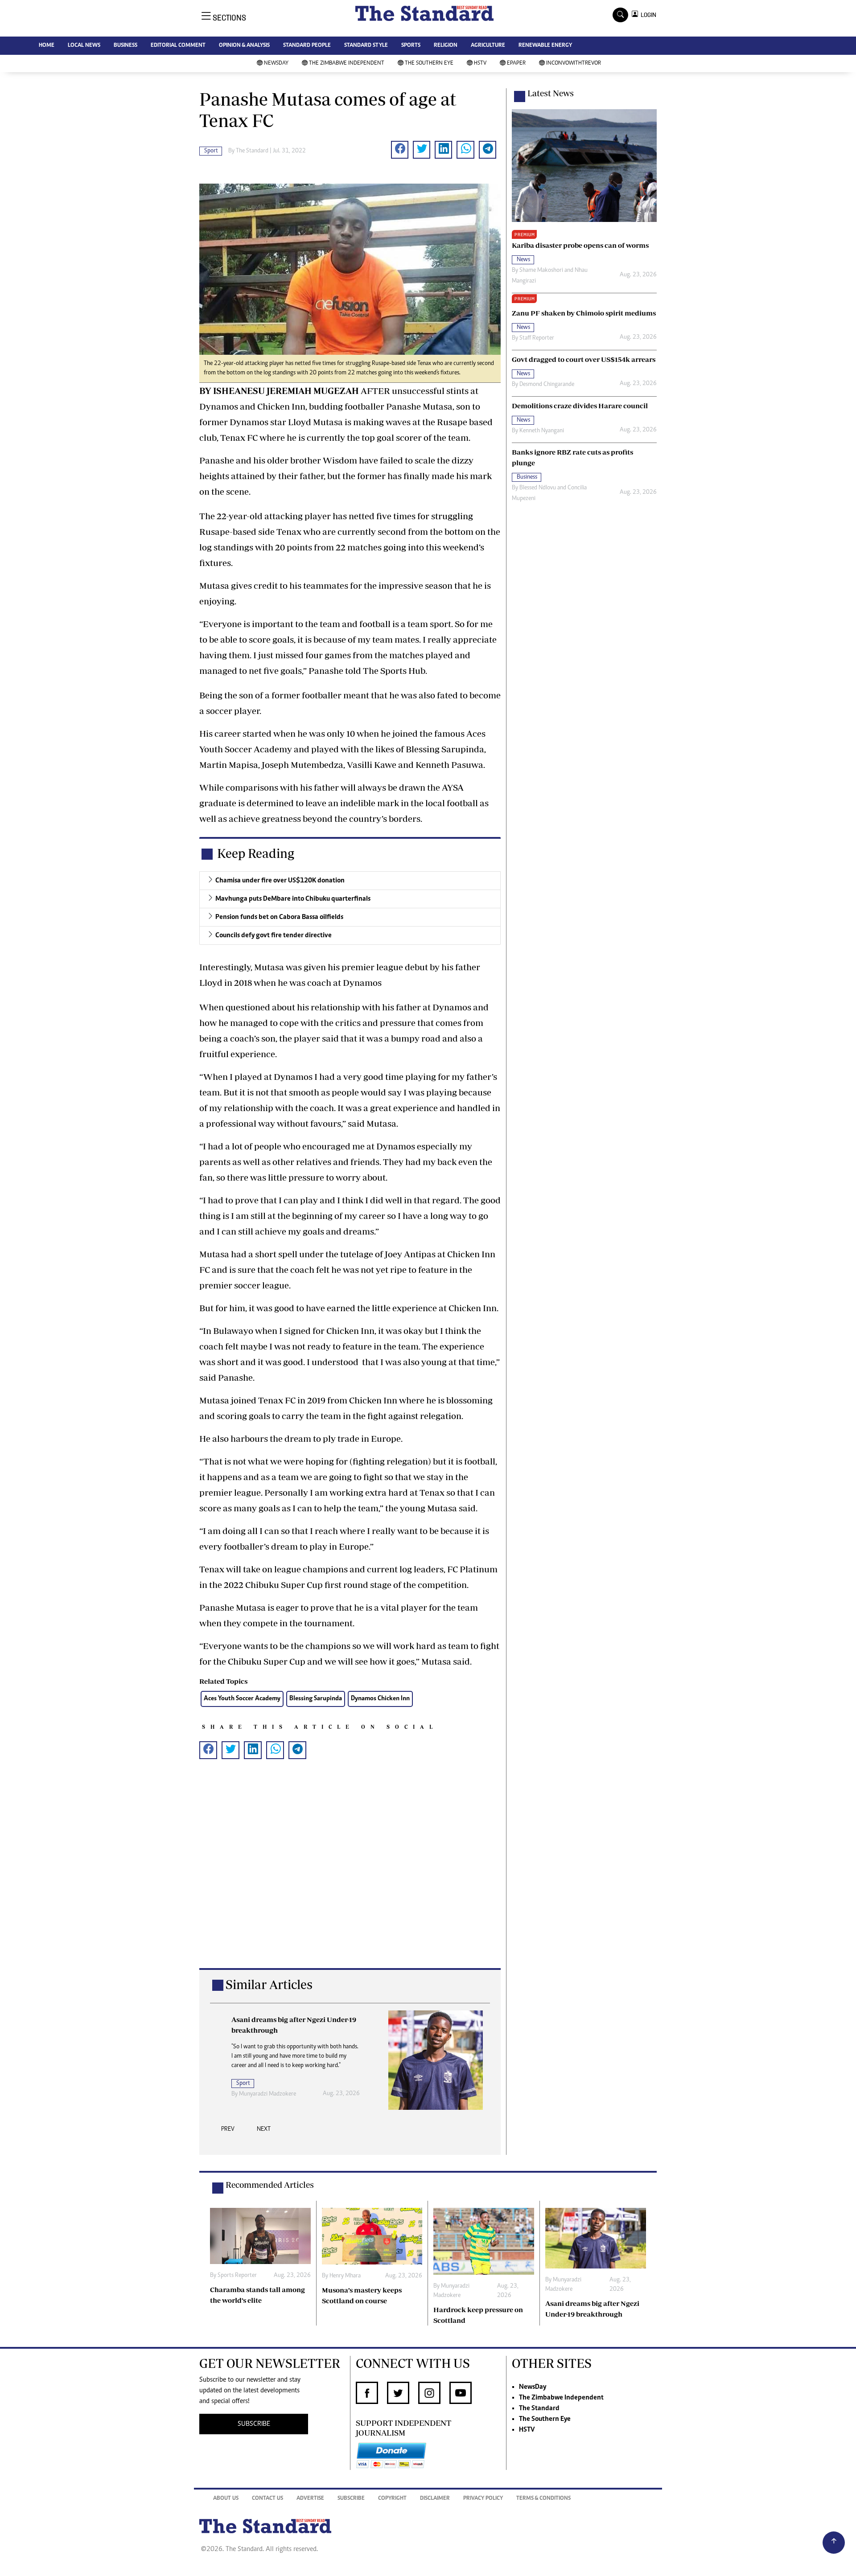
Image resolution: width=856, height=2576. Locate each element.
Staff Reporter (537, 338)
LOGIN (647, 15)
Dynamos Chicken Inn (380, 1699)
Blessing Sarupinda (316, 1699)
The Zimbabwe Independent (347, 64)
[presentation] (228, 2132)
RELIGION (446, 46)
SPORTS (411, 46)
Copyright (392, 2499)
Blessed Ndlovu (538, 488)
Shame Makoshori (541, 271)
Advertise (310, 2499)
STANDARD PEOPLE (307, 46)
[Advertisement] (350, 1878)
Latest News (551, 93)
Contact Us (267, 2499)
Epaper (516, 64)
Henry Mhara (345, 2276)
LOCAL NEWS (84, 46)
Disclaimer (435, 2499)
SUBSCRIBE (254, 2424)
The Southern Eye (429, 64)
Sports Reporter (237, 2276)
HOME (47, 46)
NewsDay (276, 64)
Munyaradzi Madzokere (267, 2094)
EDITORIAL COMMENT (178, 46)
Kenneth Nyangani (542, 431)
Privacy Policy (483, 2499)
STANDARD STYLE (366, 46)
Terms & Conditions (543, 2499)
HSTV (480, 64)
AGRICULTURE (488, 46)
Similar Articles (269, 1984)
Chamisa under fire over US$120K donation (280, 881)
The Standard (539, 2408)
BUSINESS (126, 46)
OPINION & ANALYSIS (244, 46)
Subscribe (351, 2499)
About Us (226, 2499)
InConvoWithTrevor (574, 64)
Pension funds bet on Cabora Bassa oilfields (279, 917)
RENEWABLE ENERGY (545, 46)
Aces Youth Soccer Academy (242, 1699)
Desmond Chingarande (547, 385)
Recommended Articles (270, 2185)
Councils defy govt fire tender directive (274, 935)
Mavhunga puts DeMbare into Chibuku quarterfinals (293, 899)
